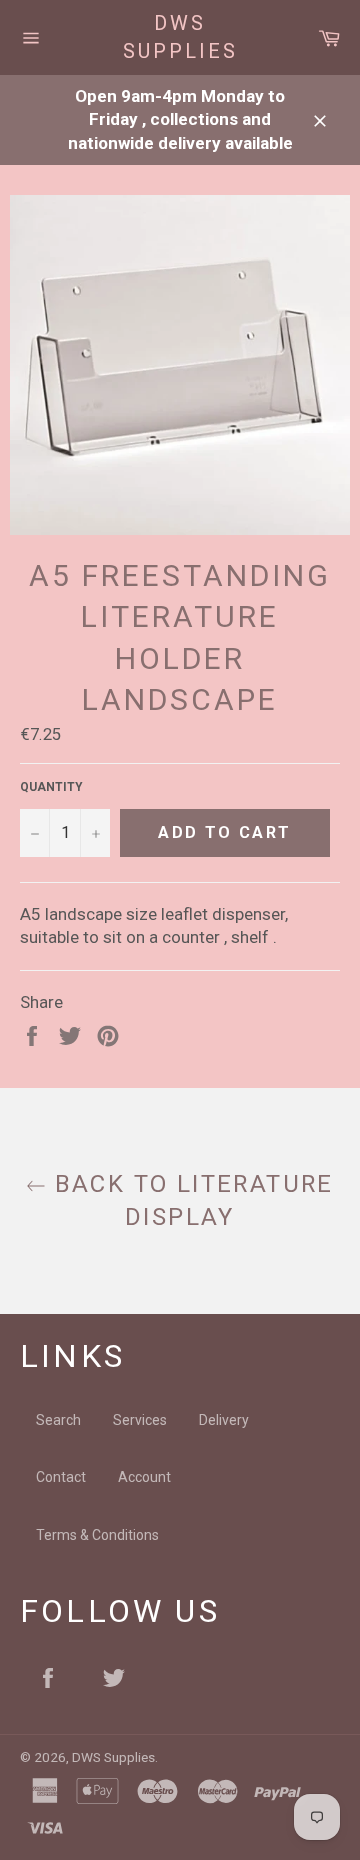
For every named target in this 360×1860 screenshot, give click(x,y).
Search (58, 1420)
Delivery (224, 1420)
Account (144, 1477)
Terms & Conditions (97, 1535)
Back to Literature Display (190, 1200)
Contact (61, 1477)
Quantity (51, 787)
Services (140, 1420)
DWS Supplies (180, 37)
